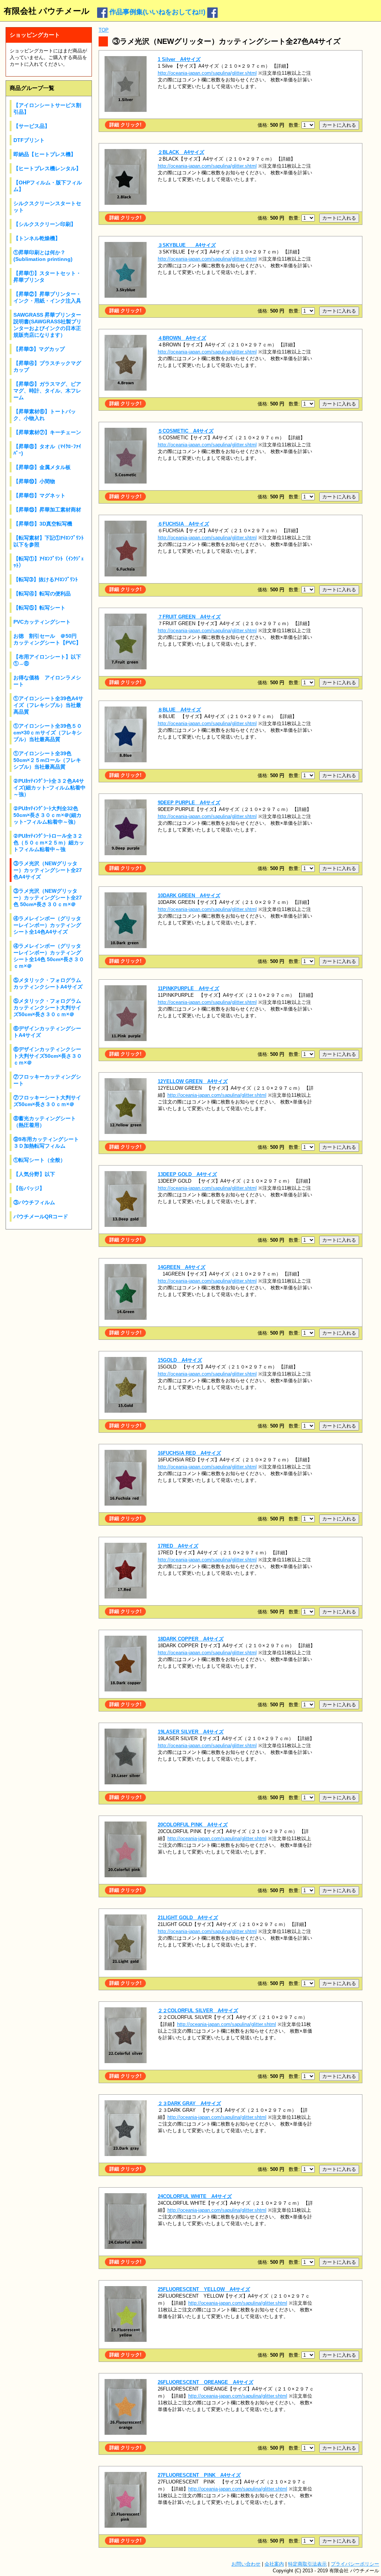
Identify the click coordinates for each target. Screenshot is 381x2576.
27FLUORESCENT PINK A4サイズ (199, 2475)
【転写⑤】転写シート (39, 608)
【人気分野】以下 (34, 1174)
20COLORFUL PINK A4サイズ (193, 1825)
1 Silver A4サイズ (179, 59)
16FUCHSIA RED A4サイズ (189, 1453)
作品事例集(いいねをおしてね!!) (157, 12)
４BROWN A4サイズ (182, 338)
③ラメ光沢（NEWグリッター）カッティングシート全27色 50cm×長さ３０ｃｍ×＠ (48, 898)
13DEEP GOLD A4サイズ (187, 1174)
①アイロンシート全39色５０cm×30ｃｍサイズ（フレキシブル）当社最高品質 (48, 733)
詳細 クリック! (125, 125)
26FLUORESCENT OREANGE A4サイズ (206, 2382)
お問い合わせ (246, 2564)
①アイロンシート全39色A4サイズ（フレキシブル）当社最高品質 (48, 705)
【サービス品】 (32, 126)
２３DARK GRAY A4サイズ (189, 2103)
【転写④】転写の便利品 (42, 594)
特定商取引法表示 (307, 2564)
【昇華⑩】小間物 (34, 481)
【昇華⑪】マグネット (39, 495)
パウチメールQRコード (41, 1216)
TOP (104, 30)
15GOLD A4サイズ (180, 1360)
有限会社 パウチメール (47, 11)
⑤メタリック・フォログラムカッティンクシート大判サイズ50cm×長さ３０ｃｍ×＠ (47, 1008)
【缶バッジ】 (29, 1188)
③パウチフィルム (34, 1202)
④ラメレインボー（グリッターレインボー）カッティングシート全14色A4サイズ (47, 925)
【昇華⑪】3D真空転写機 (43, 524)
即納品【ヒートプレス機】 (45, 154)
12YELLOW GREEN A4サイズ (193, 1081)
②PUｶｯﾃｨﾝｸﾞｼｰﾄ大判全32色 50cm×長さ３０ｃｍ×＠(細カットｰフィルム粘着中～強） (47, 815)
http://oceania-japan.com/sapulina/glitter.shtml (207, 73)
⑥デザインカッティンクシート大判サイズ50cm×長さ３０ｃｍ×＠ (48, 1056)
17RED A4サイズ (178, 1546)
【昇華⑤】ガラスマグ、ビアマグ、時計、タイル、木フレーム (47, 391)
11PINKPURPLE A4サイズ (188, 988)
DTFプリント (29, 140)
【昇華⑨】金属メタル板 (42, 467)
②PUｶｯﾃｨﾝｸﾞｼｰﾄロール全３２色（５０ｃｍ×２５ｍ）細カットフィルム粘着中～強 (49, 843)
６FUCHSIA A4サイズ (183, 524)
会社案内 (274, 2564)
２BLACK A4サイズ (181, 152)
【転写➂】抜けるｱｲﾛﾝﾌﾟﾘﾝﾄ (46, 579)
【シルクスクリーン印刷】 (45, 224)
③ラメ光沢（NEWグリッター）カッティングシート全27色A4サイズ (48, 870)
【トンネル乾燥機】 (37, 238)
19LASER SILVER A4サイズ (191, 1732)
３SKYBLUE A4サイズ (187, 245)
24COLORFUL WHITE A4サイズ (195, 2196)
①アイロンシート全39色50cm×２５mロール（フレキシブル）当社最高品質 (47, 760)
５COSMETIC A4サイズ (186, 431)
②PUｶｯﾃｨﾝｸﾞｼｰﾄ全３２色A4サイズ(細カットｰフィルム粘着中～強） (49, 788)
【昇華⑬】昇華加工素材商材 (47, 510)
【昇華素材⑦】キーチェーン (47, 432)
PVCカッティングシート (42, 622)
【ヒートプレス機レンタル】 (47, 168)
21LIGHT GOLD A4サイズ (188, 1918)
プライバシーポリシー (355, 2564)
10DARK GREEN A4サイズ (189, 896)
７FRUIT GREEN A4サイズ (189, 617)
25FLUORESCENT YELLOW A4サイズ (204, 2289)
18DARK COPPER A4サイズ (191, 1639)
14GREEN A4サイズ (182, 1267)
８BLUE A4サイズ (179, 710)
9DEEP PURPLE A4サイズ (189, 803)
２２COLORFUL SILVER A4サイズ (198, 2011)
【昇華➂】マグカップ (39, 349)
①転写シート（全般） (39, 1160)
